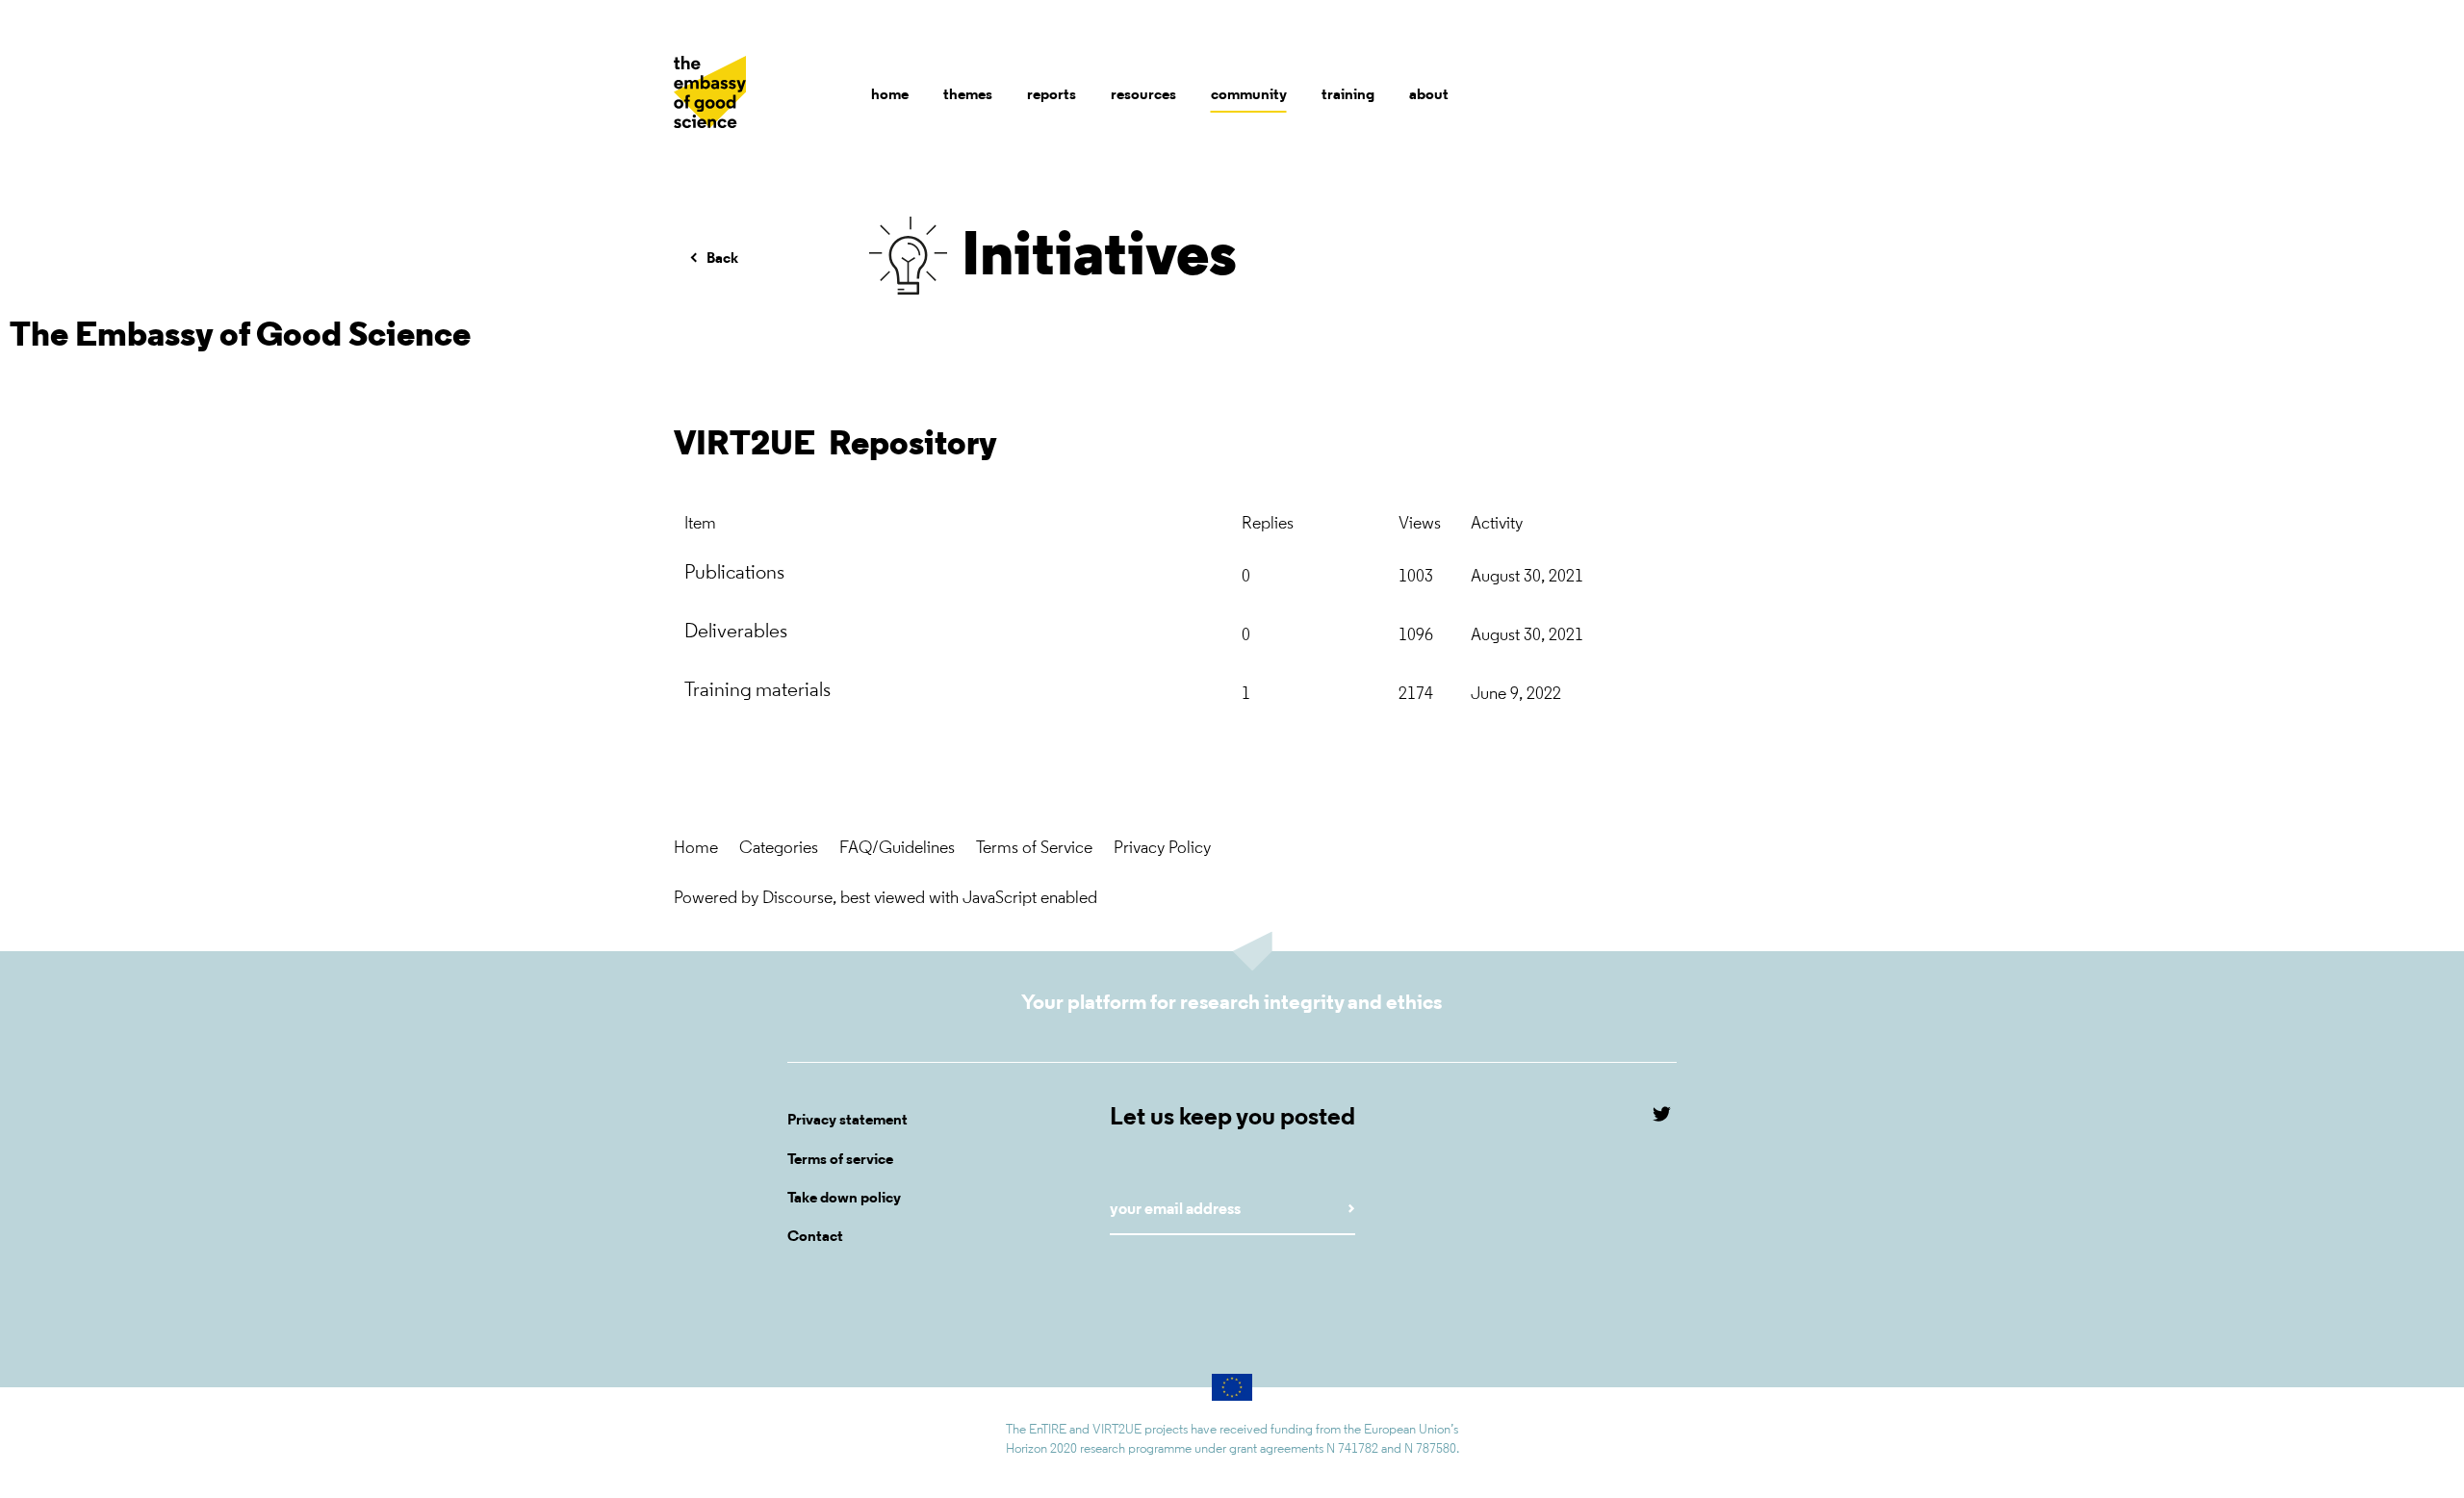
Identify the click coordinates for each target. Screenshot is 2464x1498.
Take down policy (844, 1199)
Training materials (757, 691)
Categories (779, 849)
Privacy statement (847, 1121)
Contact (815, 1237)
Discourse (797, 899)
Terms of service (840, 1160)
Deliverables (736, 632)
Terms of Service (1034, 849)
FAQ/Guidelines (897, 849)
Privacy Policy (1162, 849)
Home (696, 849)
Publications (734, 573)
